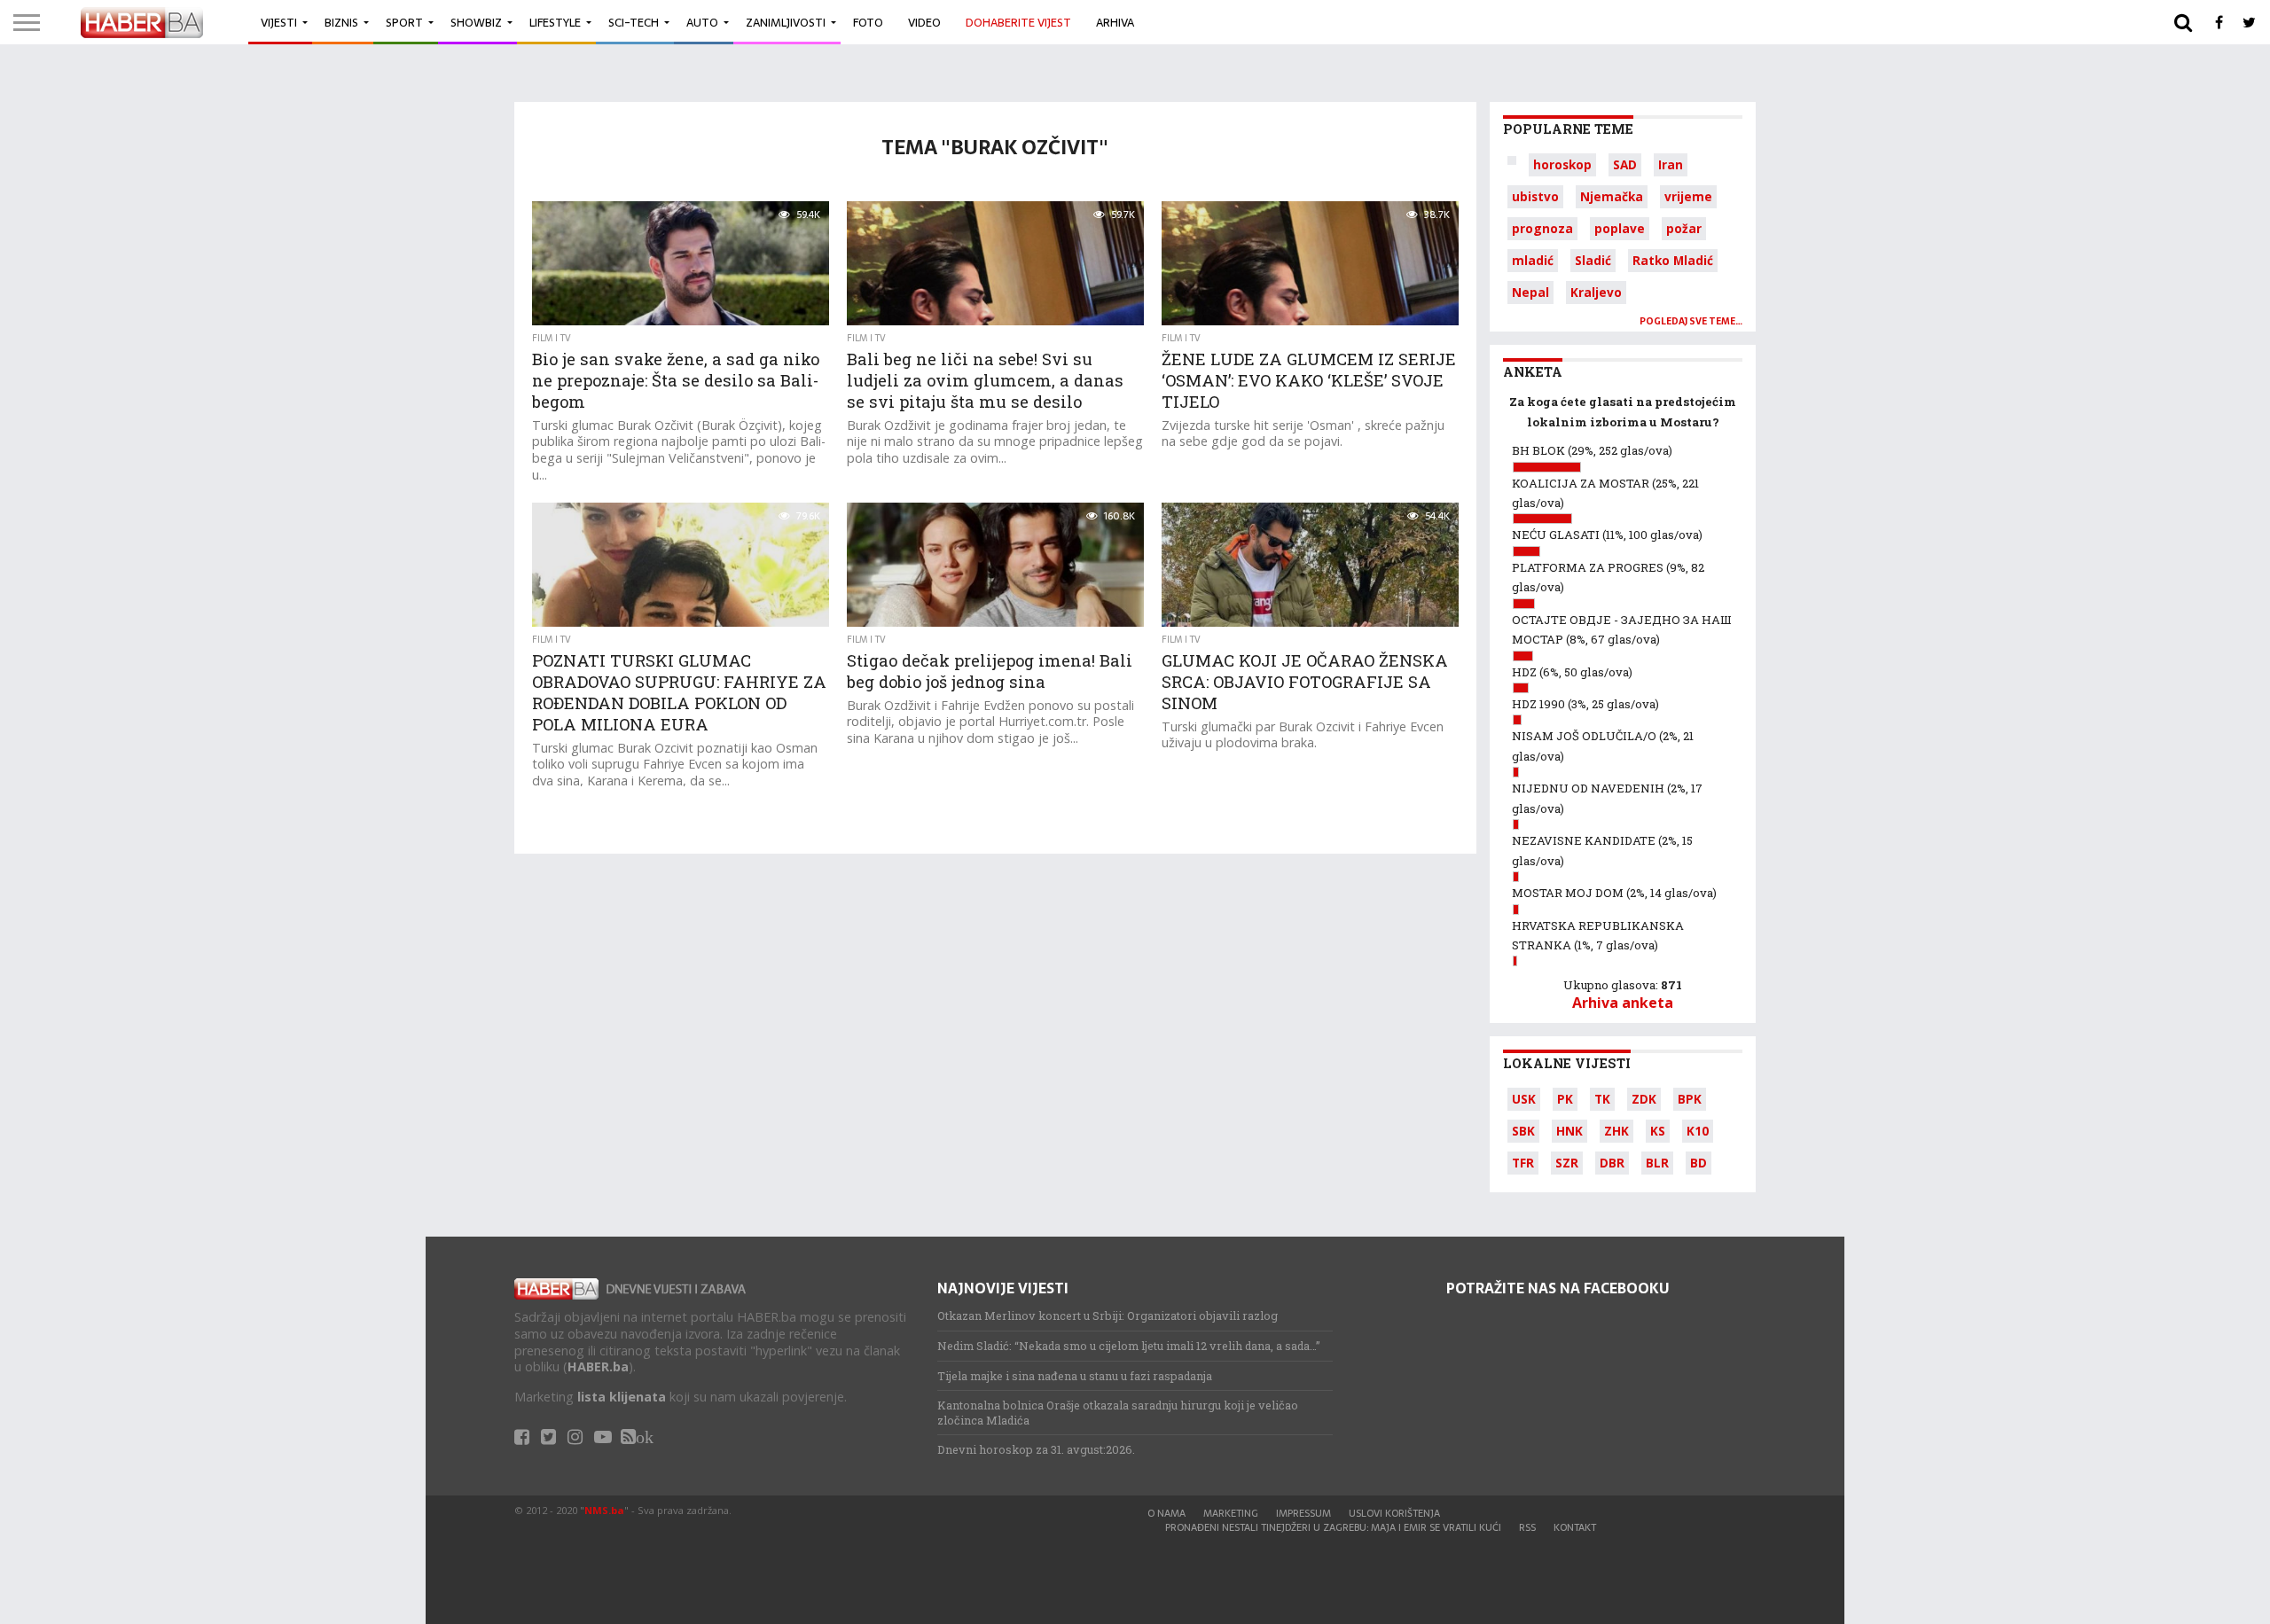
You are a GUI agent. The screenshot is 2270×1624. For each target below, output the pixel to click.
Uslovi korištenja (1394, 1513)
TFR (1523, 1163)
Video (924, 23)
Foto (868, 23)
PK (1565, 1099)
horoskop (1562, 164)
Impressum (1303, 1513)
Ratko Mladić (1673, 260)
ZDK (1644, 1099)
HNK (1569, 1131)
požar (1684, 228)
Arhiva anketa (1623, 1003)
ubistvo (1535, 196)
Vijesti (279, 23)
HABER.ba (598, 1366)
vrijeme (1688, 196)
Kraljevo (1596, 292)
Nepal (1530, 292)
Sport (404, 23)
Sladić (1593, 260)
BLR (1657, 1163)
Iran (1671, 164)
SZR (1567, 1163)
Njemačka (1612, 196)
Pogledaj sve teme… (1691, 321)
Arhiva (1115, 23)
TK (1602, 1099)
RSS (1527, 1527)
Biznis (341, 23)
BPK (1690, 1099)
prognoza (1542, 228)
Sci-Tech (634, 23)
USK (1524, 1099)
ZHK (1616, 1131)
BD (1699, 1163)
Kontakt (1575, 1527)
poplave (1620, 228)
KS (1658, 1131)
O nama (1166, 1513)
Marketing (1231, 1513)
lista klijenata (622, 1397)
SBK (1523, 1131)
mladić (1533, 260)
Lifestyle (555, 23)
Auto (702, 23)
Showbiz (476, 23)
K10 (1698, 1131)
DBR (1612, 1163)
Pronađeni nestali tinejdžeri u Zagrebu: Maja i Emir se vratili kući (1333, 1527)
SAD (1625, 164)
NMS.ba (604, 1510)
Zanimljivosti (786, 23)
